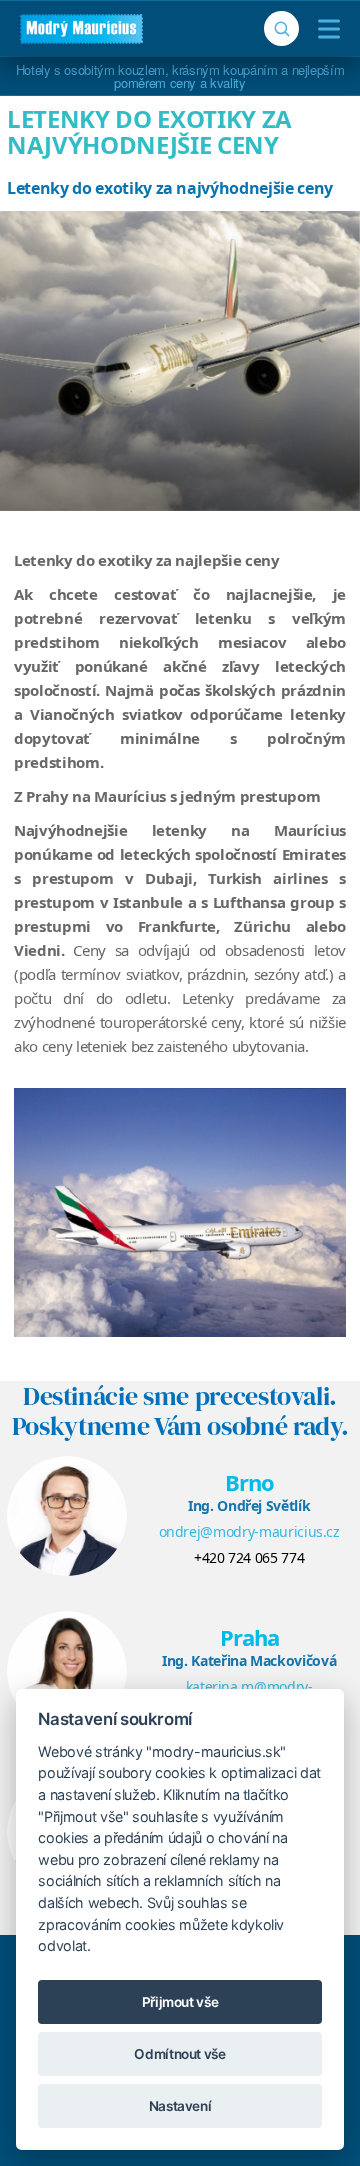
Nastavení (180, 2106)
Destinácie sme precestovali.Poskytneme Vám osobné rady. (180, 1411)
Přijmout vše (180, 2002)
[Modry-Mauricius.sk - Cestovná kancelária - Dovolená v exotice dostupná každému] (81, 29)
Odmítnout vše (179, 2054)
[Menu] (324, 29)
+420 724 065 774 (249, 1557)
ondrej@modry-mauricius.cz (249, 1531)
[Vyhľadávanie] (281, 28)
